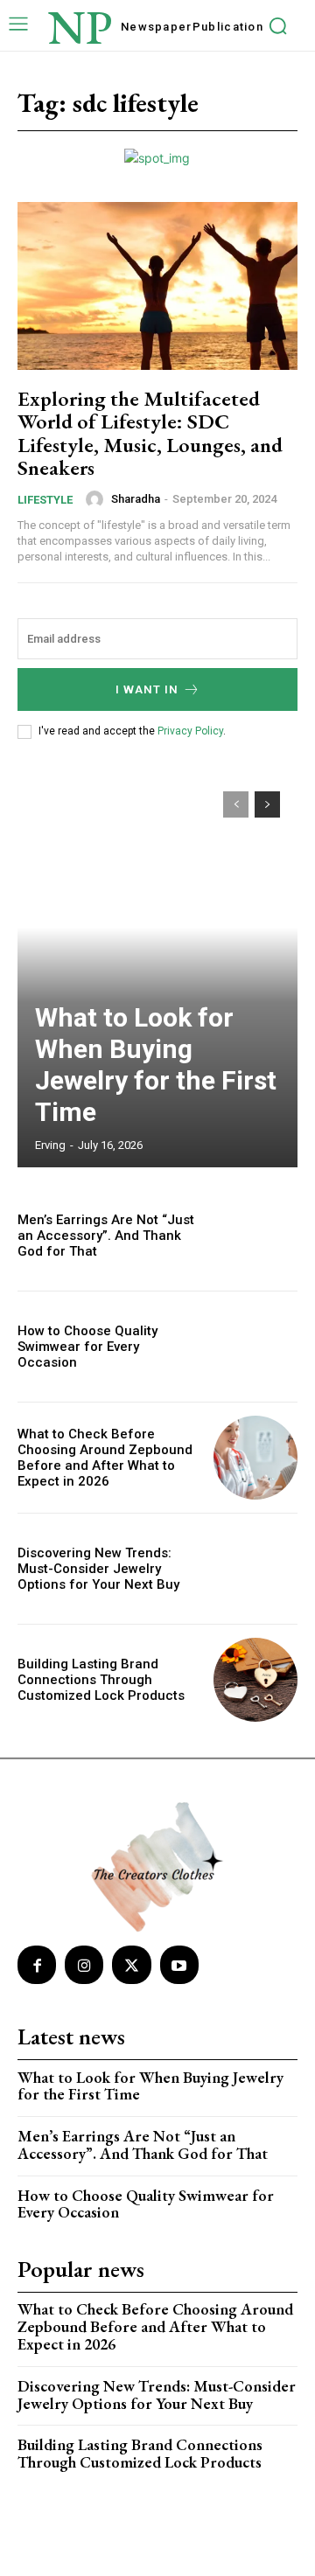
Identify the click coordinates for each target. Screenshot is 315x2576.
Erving (50, 1145)
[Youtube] (179, 1965)
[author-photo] (97, 499)
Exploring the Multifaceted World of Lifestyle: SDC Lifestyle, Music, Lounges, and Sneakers (150, 433)
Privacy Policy (190, 731)
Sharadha (136, 499)
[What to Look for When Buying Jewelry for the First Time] (157, 971)
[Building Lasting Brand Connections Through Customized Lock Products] (255, 1680)
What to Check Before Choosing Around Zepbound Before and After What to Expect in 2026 (105, 1458)
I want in (147, 689)
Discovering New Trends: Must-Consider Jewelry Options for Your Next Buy (98, 1569)
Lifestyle (45, 500)
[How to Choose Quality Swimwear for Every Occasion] (255, 1347)
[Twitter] (131, 1965)
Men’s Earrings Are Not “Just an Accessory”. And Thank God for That (106, 1236)
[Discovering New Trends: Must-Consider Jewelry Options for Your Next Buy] (255, 1569)
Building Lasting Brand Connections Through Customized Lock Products (101, 1680)
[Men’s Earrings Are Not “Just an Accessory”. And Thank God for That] (255, 1236)
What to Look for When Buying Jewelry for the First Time (156, 1065)
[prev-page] (236, 804)
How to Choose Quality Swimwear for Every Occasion (87, 1347)
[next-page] (267, 804)
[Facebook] (37, 1965)
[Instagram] (84, 1965)
